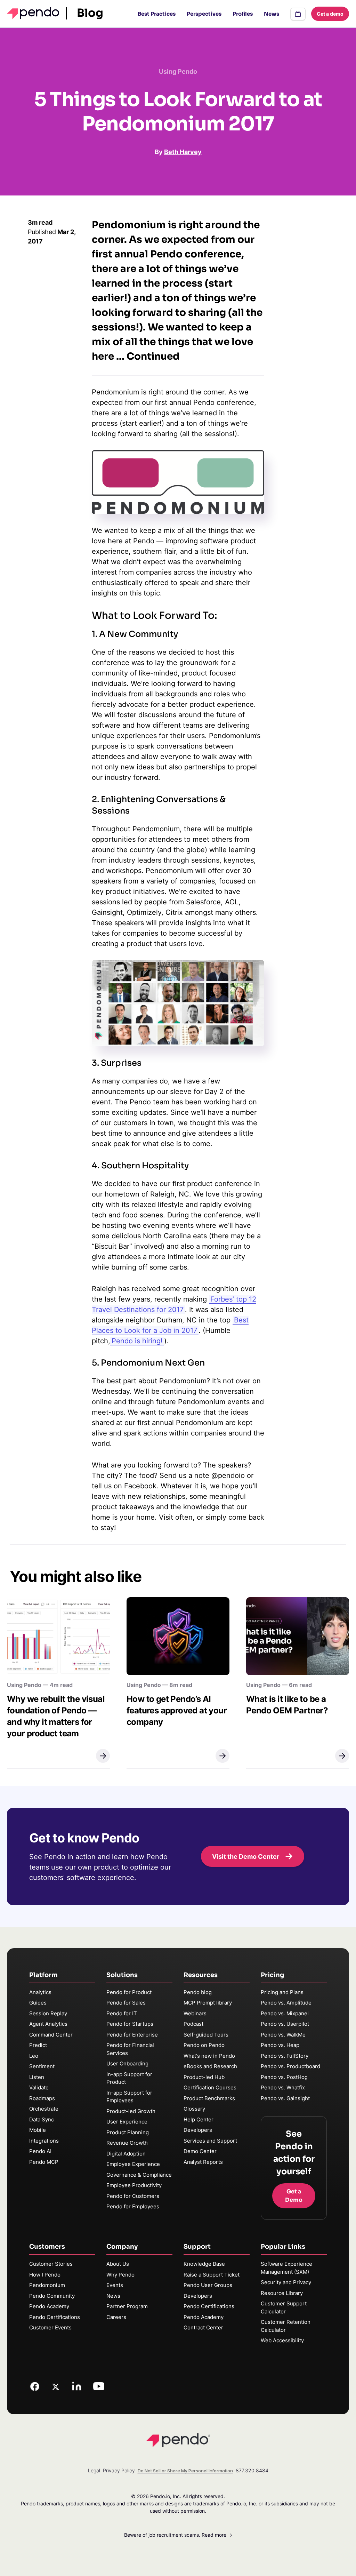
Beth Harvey (183, 152)
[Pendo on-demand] (298, 14)
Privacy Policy (119, 2470)
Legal (94, 2470)
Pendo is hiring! (137, 1341)
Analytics (40, 1992)
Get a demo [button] (330, 14)
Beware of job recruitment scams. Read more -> (178, 2535)
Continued (153, 356)
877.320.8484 (252, 2470)
